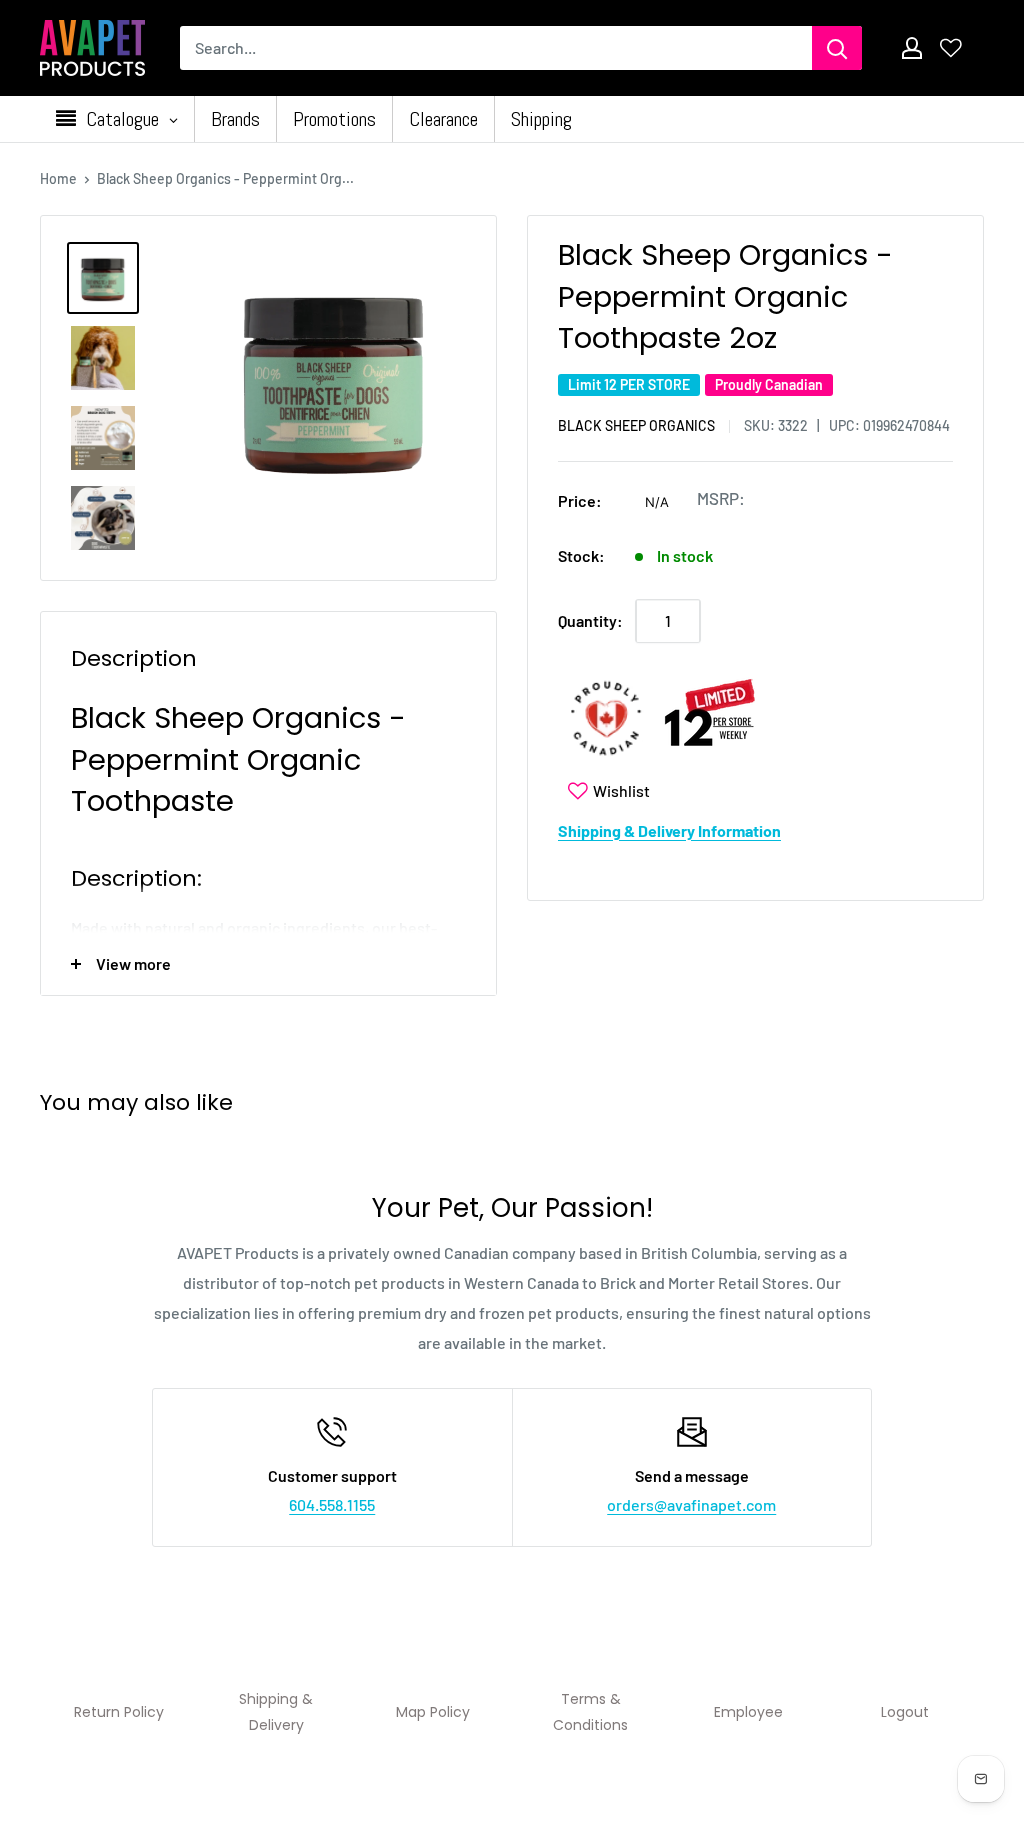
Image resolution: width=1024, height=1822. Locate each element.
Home (58, 178)
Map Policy (433, 1712)
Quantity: (590, 620)
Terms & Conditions (590, 1712)
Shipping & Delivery (276, 1712)
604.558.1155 (332, 1504)
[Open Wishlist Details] (951, 48)
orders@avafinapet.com (691, 1504)
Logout (905, 1712)
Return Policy (119, 1712)
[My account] (912, 48)
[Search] (837, 48)
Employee (748, 1712)
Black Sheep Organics (636, 425)
